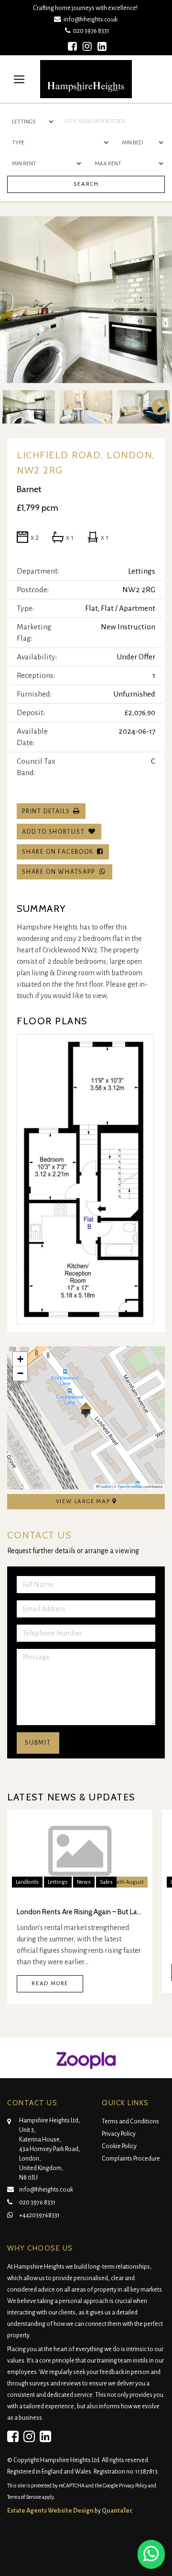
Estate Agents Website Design (50, 2511)
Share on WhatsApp (60, 872)
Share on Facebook (59, 852)
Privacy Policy (119, 2134)
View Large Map (84, 1501)
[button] (86, 1410)
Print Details (46, 811)
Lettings (58, 1882)
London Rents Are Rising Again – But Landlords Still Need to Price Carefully (80, 1912)
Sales (106, 1882)
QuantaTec (117, 2511)
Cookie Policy (119, 2146)
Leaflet (105, 1486)
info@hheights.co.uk (90, 19)
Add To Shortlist (54, 832)
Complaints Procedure (131, 2159)
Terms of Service (24, 2497)
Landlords (27, 1882)
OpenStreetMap (130, 1486)
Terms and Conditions (130, 2121)
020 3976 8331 (90, 31)
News (84, 1882)
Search (86, 184)
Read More (50, 1984)
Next (155, 300)
